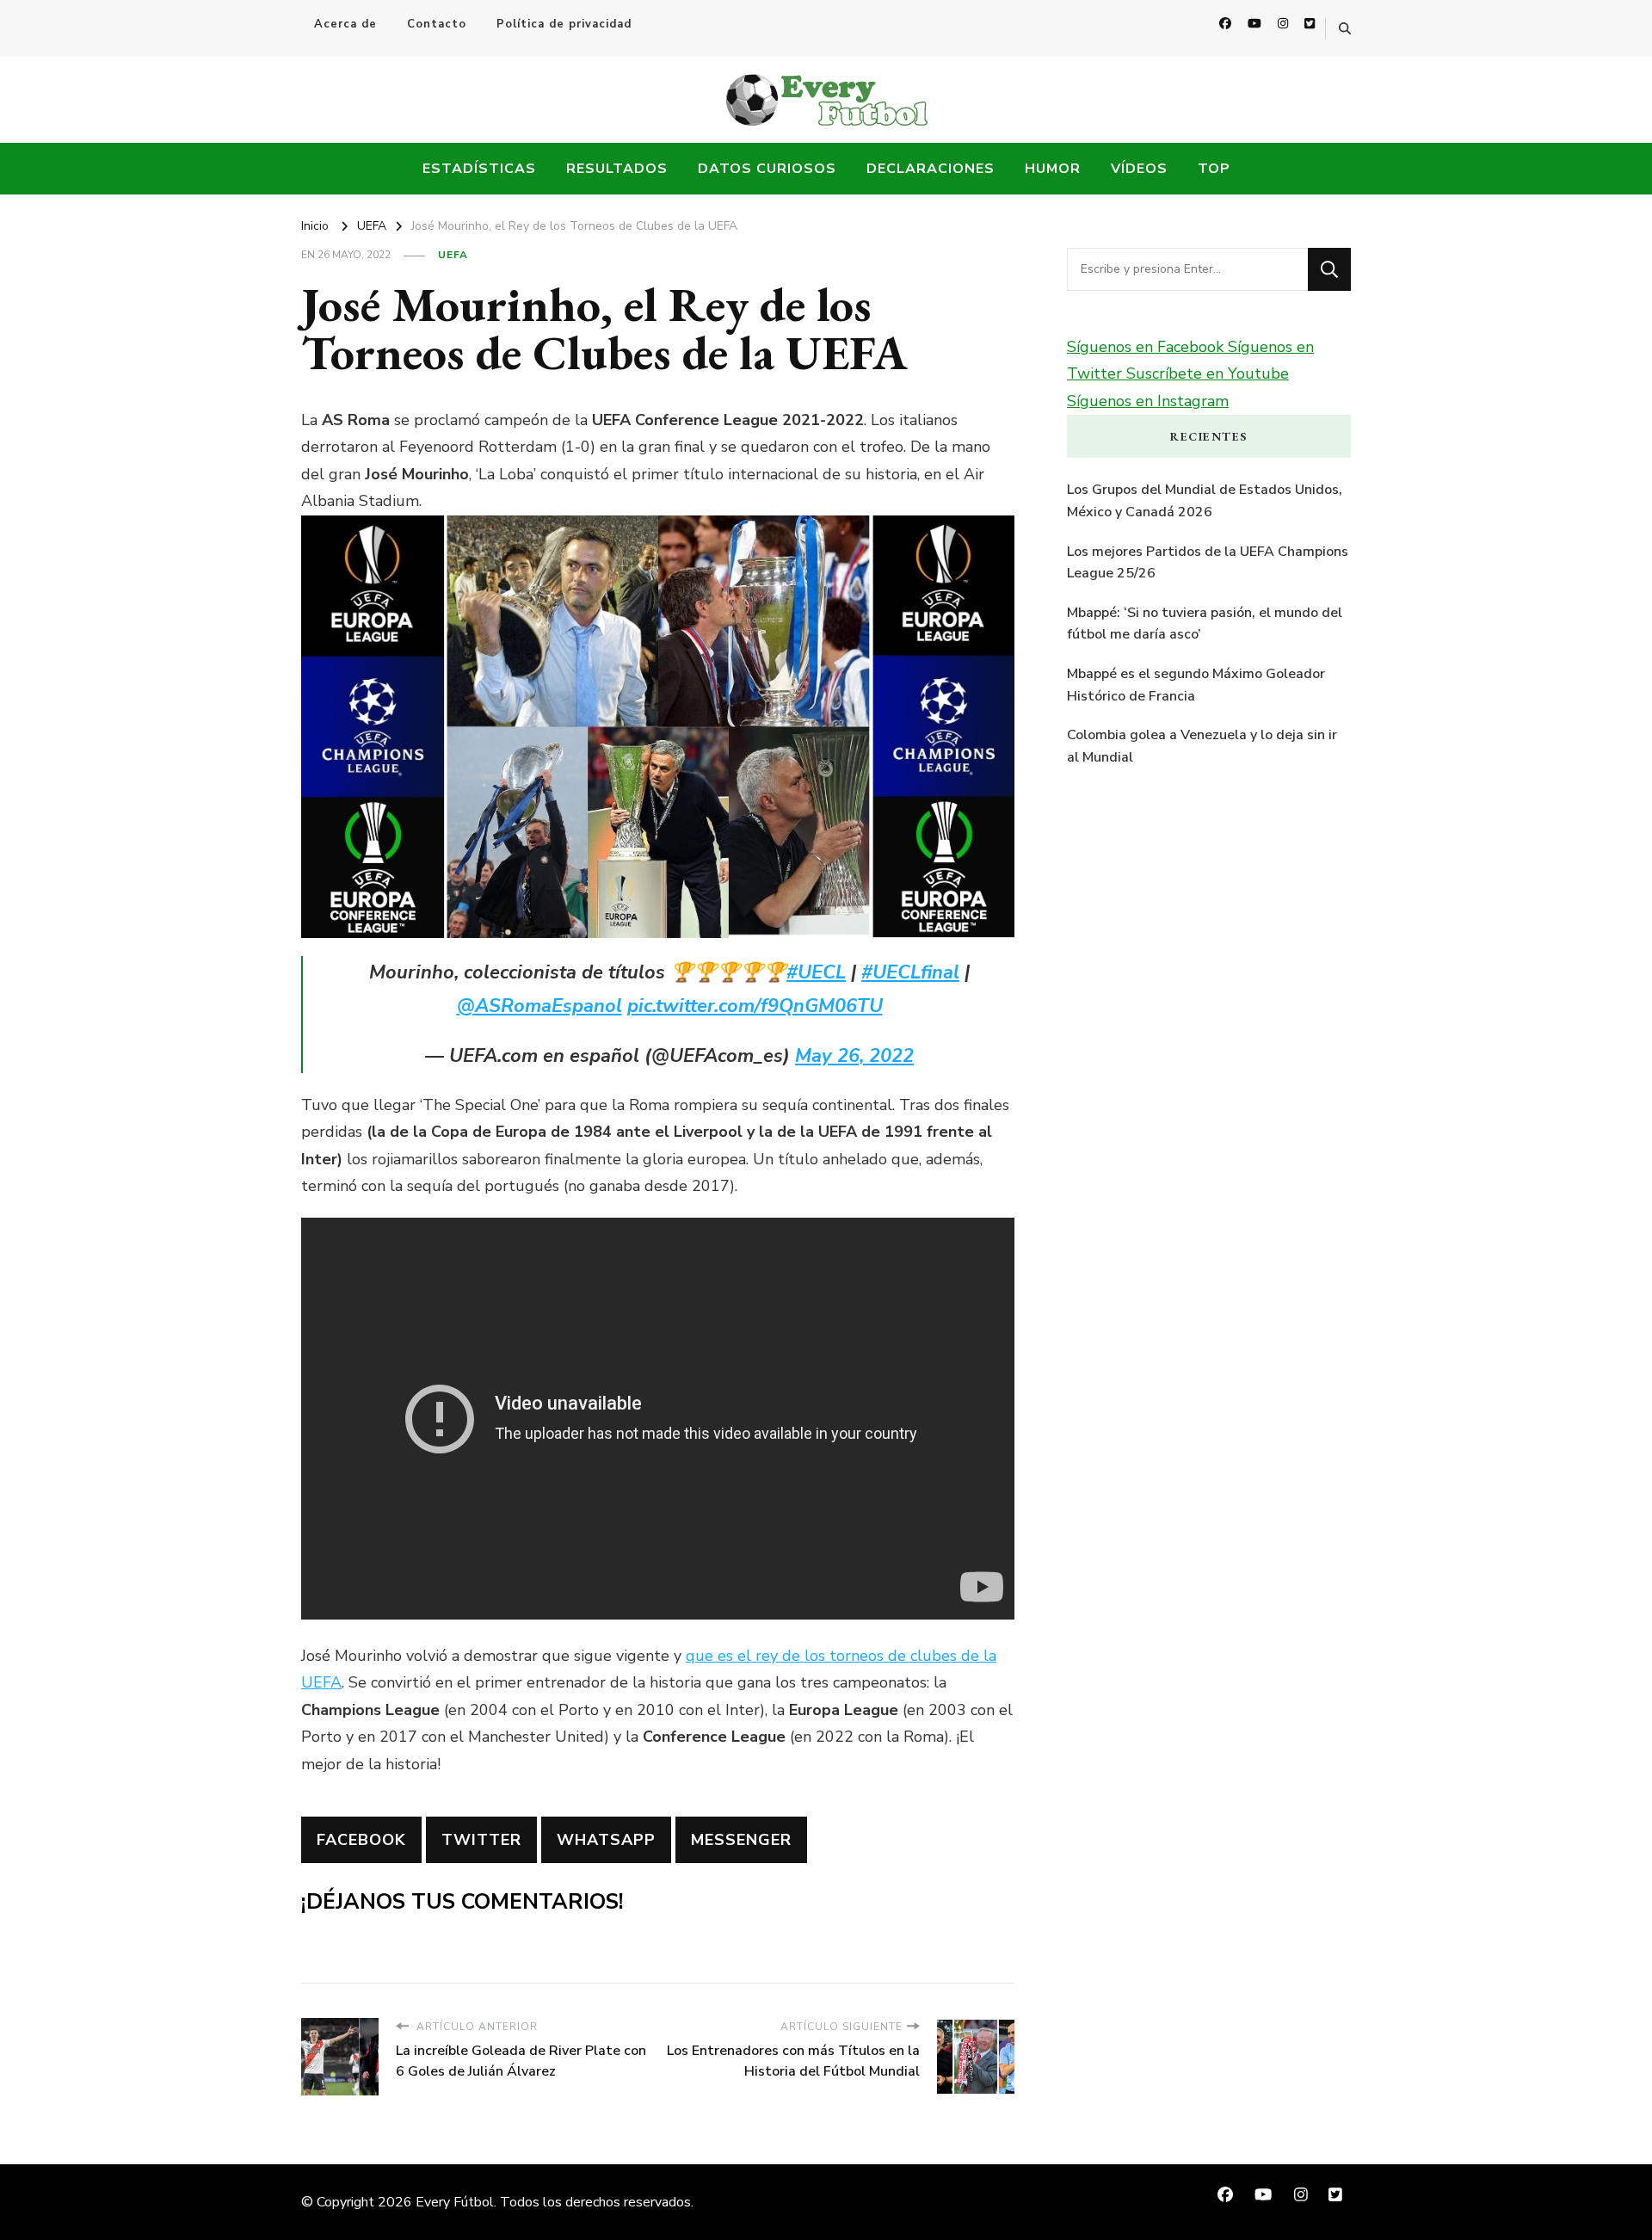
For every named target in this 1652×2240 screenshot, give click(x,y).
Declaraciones (931, 169)
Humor (1053, 169)
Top (1214, 169)
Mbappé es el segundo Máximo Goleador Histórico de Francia (1196, 685)
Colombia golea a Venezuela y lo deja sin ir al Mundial (1202, 746)
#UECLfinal (910, 972)
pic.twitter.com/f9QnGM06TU (755, 1006)
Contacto (437, 24)
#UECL (816, 972)
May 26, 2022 (854, 1056)
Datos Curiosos (767, 169)
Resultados (617, 169)
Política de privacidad (564, 24)
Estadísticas (479, 169)
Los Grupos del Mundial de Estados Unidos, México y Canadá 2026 (1205, 501)
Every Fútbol (455, 2202)
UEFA (453, 255)
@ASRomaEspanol (539, 1006)
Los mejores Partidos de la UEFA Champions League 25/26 (1208, 563)
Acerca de (345, 24)
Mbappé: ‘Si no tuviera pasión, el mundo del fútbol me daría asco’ (1205, 624)
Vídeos (1139, 169)
